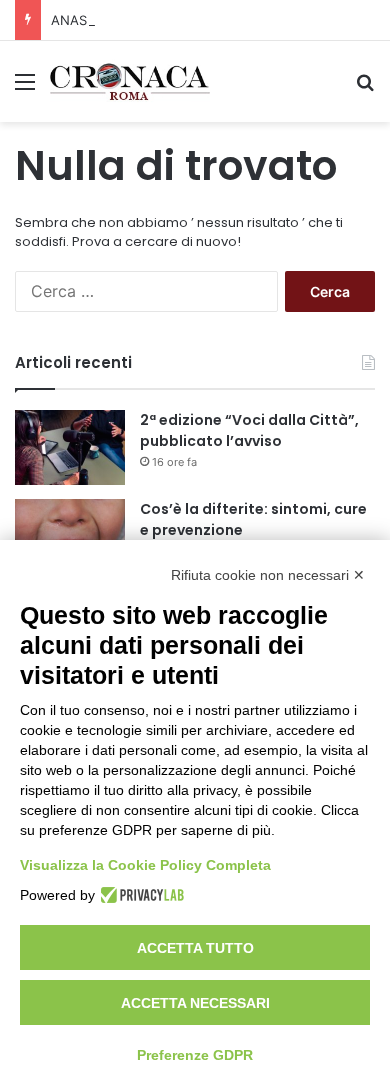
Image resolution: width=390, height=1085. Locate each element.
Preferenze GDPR (195, 1055)
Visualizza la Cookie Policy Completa (145, 865)
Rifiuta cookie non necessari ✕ (268, 575)
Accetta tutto (195, 948)
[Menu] (25, 88)
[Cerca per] (365, 88)
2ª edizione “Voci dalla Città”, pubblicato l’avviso (249, 430)
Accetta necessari (195, 1003)
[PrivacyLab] (139, 895)
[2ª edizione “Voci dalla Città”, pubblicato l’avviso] (70, 447)
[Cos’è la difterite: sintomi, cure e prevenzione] (70, 536)
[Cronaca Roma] (130, 81)
